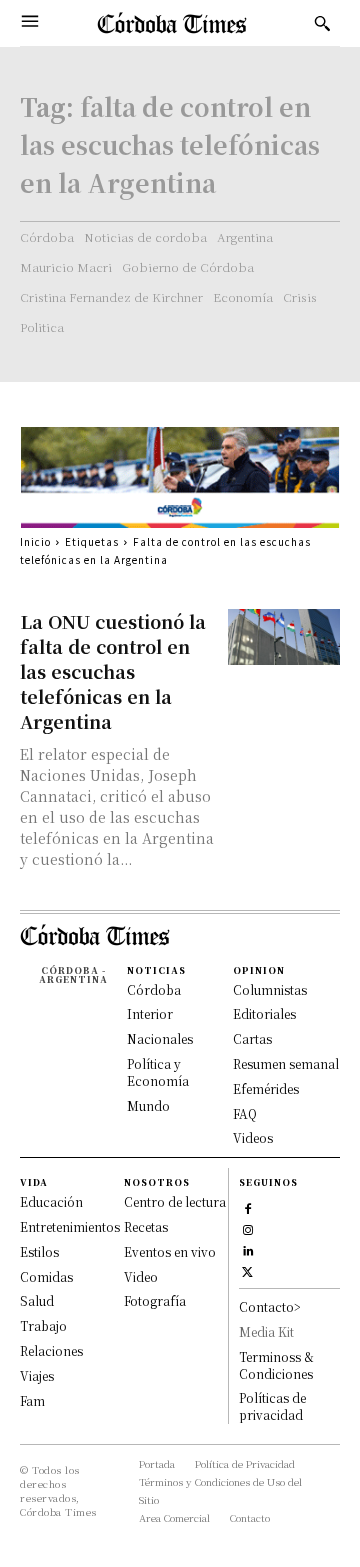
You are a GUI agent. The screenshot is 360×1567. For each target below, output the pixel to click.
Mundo (148, 1105)
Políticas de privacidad (272, 1406)
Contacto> (270, 1306)
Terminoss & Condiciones (276, 1365)
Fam (32, 1400)
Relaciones (51, 1350)
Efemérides (266, 1088)
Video (141, 1276)
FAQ (245, 1113)
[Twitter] (247, 1269)
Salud (37, 1300)
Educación (51, 1201)
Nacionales (160, 1038)
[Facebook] (247, 1206)
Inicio (35, 541)
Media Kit (266, 1331)
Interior (150, 1013)
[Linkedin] (247, 1248)
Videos (253, 1137)
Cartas (252, 1038)
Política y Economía (158, 1072)
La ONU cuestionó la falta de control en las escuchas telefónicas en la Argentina (113, 671)
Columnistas (270, 989)
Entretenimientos (70, 1226)
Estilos (39, 1251)
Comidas (46, 1276)
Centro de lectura (175, 1201)
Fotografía (155, 1300)
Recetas (146, 1226)
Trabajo (43, 1325)
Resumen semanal (286, 1063)
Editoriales (264, 1013)
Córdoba (154, 989)
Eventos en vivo (170, 1251)
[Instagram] (247, 1227)
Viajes (37, 1375)
